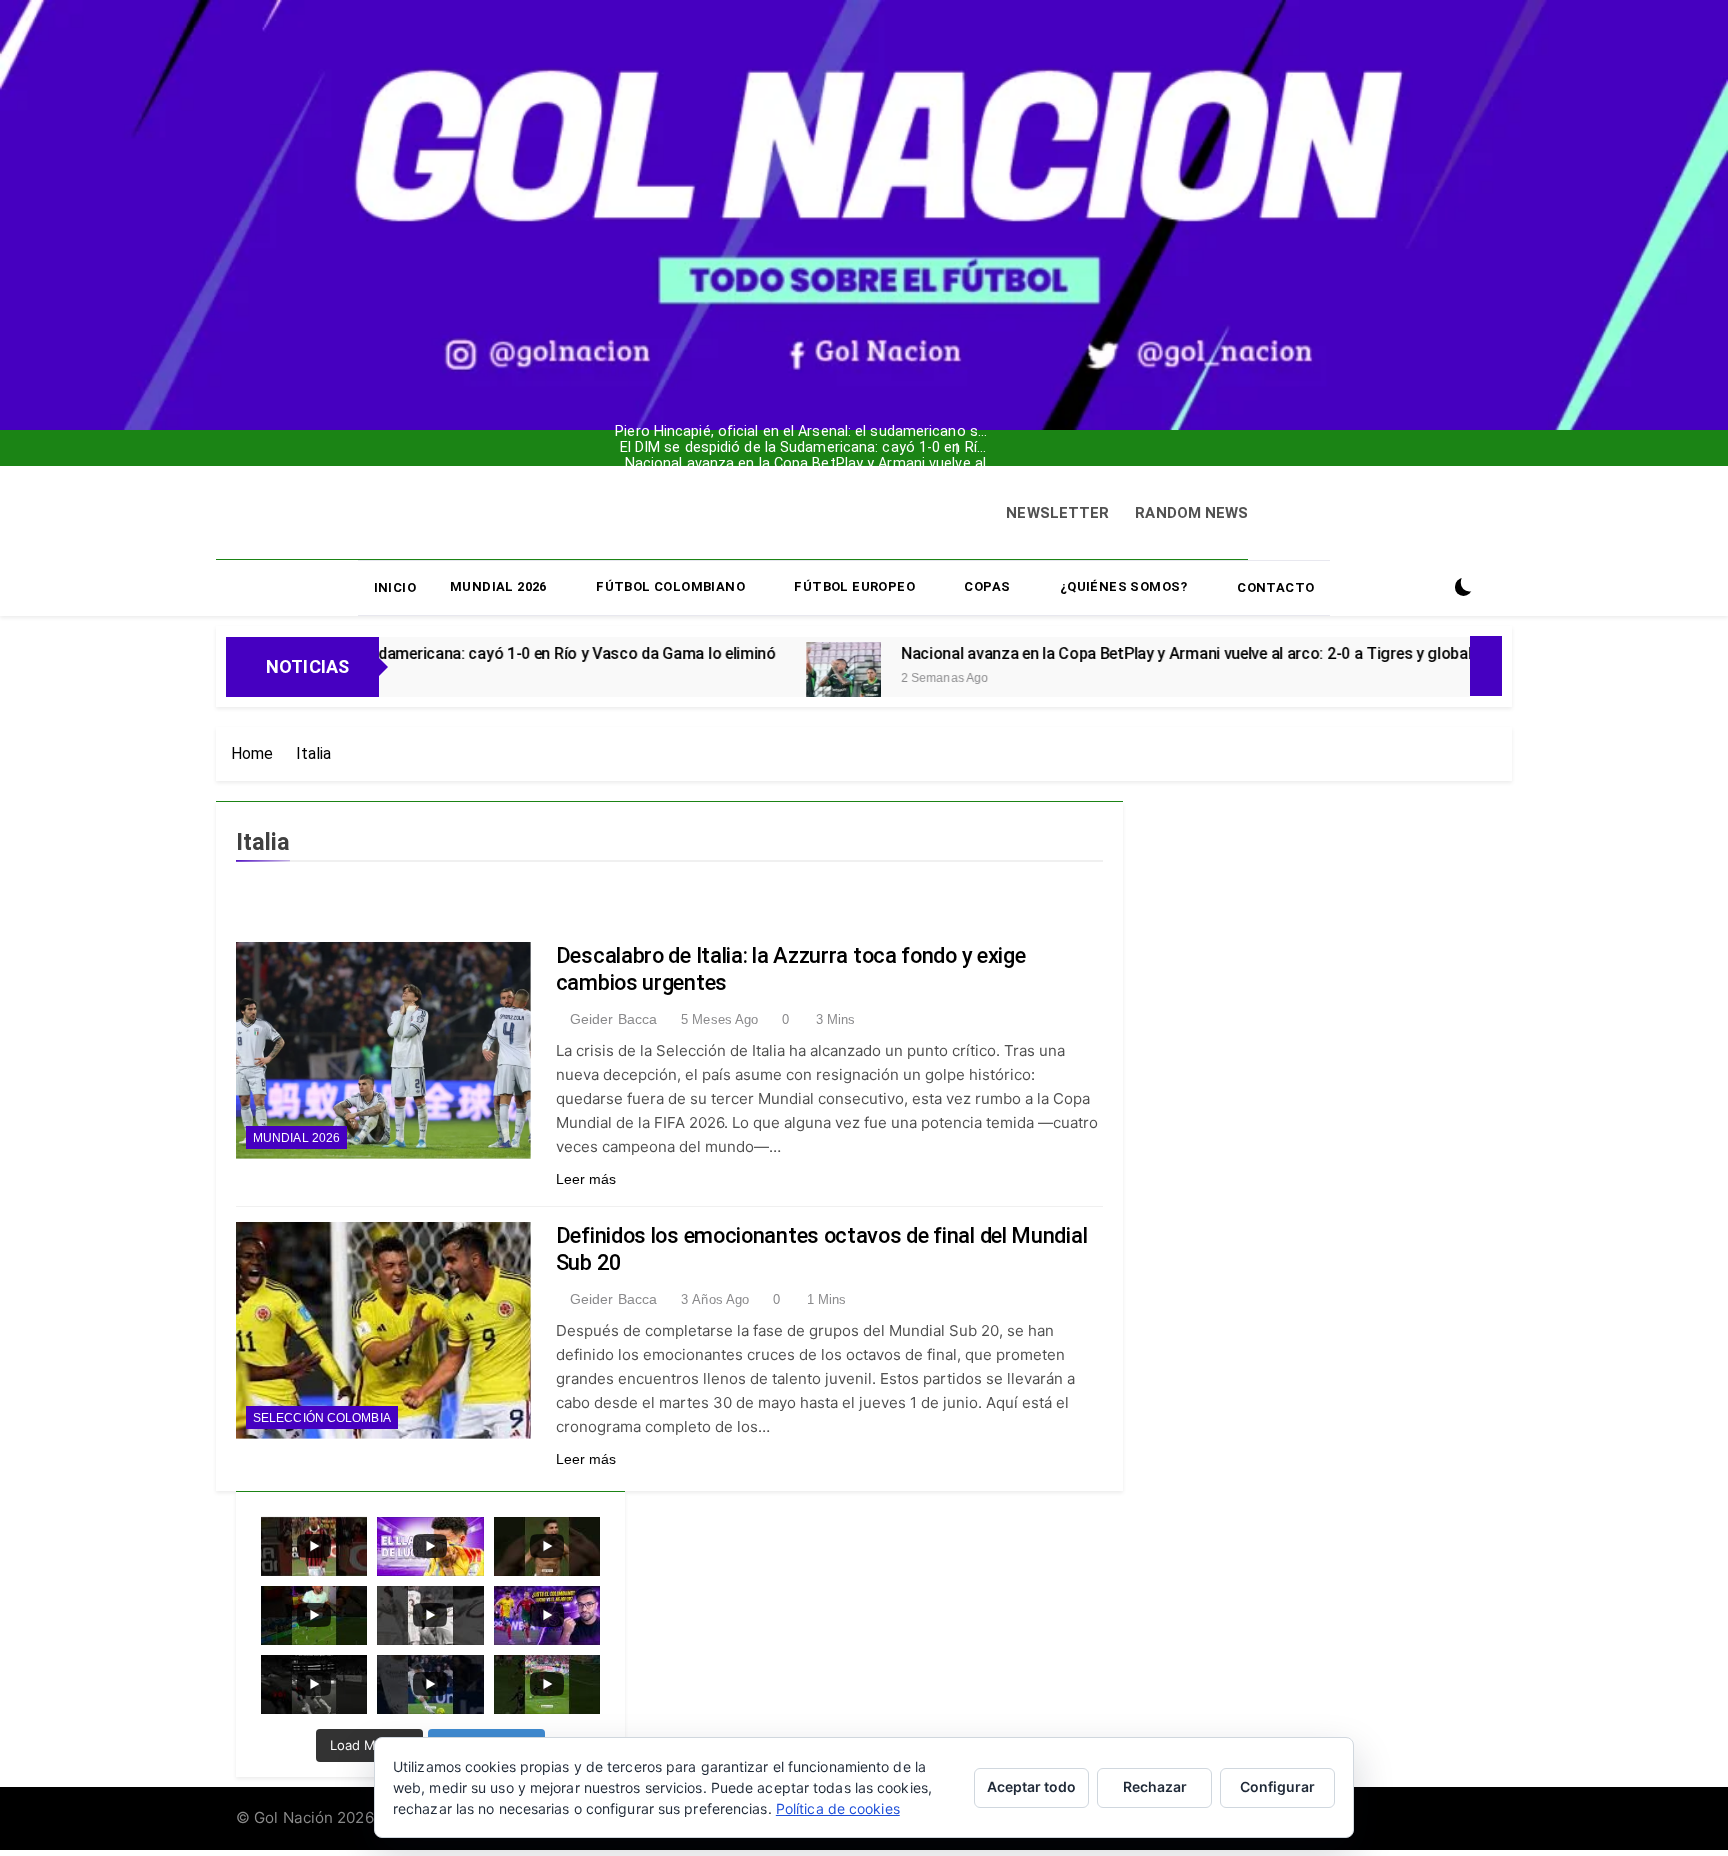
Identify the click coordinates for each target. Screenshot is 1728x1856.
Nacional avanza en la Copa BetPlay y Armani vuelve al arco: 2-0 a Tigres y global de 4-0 (724, 448)
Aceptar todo (1031, 1786)
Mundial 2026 (498, 586)
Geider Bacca (613, 1019)
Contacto (1275, 587)
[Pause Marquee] (1486, 666)
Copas (987, 586)
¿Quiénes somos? (1124, 586)
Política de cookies (838, 1808)
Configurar (1277, 1786)
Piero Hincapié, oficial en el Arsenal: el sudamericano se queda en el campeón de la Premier (725, 416)
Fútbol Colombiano (670, 586)
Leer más (586, 1179)
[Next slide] (864, 443)
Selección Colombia (322, 1418)
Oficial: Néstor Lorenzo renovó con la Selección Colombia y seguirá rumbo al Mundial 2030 (714, 464)
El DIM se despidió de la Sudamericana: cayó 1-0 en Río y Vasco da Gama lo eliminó (717, 432)
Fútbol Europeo (854, 586)
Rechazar (1155, 1786)
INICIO (395, 587)
